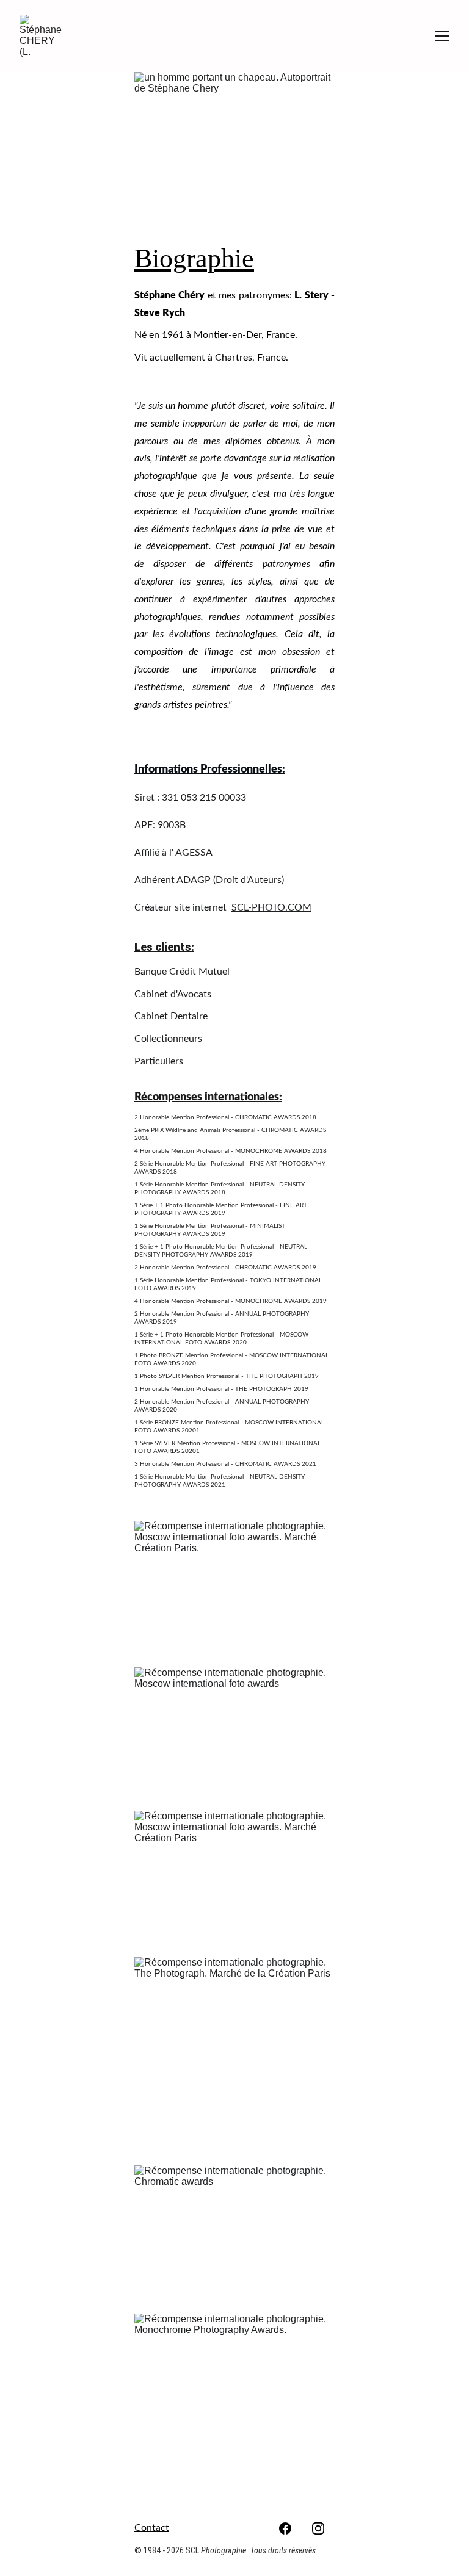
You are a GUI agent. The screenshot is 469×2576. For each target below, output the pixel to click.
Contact (152, 2528)
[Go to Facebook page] (285, 2528)
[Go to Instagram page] (318, 2528)
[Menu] (442, 36)
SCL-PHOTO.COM (271, 907)
